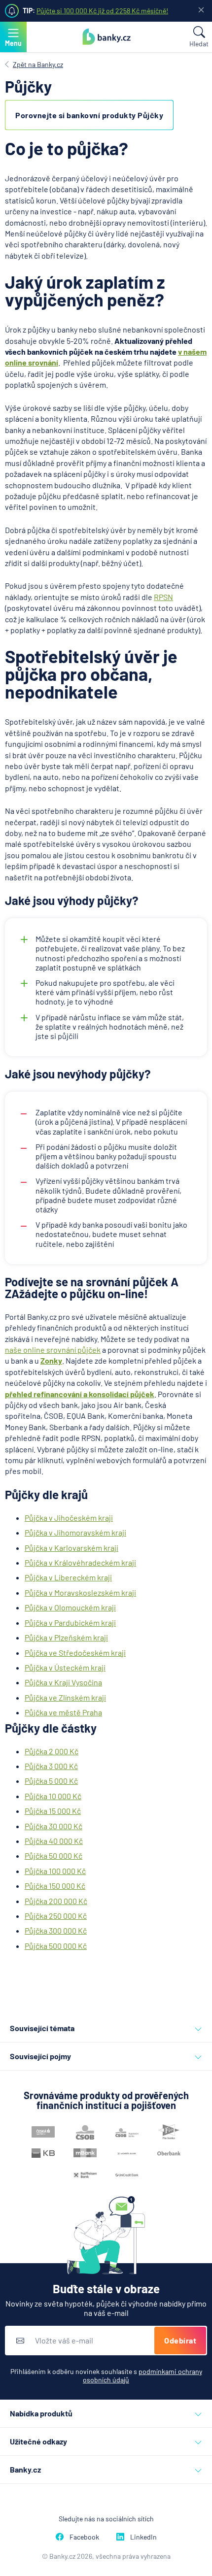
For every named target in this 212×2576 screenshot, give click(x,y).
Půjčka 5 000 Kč (51, 1781)
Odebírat (180, 2340)
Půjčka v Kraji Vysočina (63, 1682)
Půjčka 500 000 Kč (56, 1946)
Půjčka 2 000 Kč (52, 1751)
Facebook (84, 2537)
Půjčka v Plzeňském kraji (66, 1637)
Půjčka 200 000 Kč (56, 1901)
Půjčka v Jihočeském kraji (69, 1518)
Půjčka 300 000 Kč (56, 1930)
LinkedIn (143, 2537)
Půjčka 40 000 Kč (54, 1841)
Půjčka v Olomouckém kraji (70, 1607)
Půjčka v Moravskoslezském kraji (80, 1592)
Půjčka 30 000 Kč (53, 1826)
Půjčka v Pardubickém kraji (70, 1623)
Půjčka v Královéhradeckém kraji (80, 1562)
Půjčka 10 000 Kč (53, 1796)
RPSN (163, 597)
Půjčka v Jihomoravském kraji (75, 1532)
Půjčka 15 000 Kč (53, 1811)
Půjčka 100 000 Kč (55, 1871)
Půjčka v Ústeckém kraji (65, 1667)
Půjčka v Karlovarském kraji (71, 1548)
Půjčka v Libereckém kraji (68, 1577)
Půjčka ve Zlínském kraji (65, 1697)
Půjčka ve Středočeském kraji (75, 1653)
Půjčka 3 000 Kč (51, 1766)
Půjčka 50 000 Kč (53, 1856)
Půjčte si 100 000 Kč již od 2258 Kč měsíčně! (102, 11)
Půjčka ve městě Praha (63, 1712)
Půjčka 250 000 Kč (56, 1916)
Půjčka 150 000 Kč (55, 1886)
